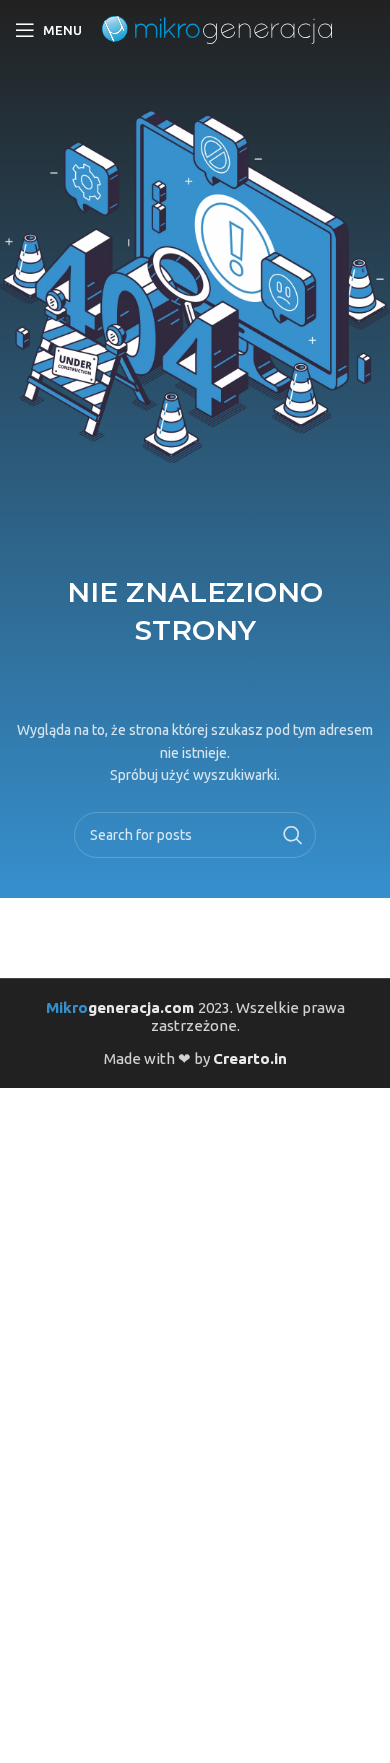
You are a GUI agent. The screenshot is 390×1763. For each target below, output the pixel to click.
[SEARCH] (293, 835)
